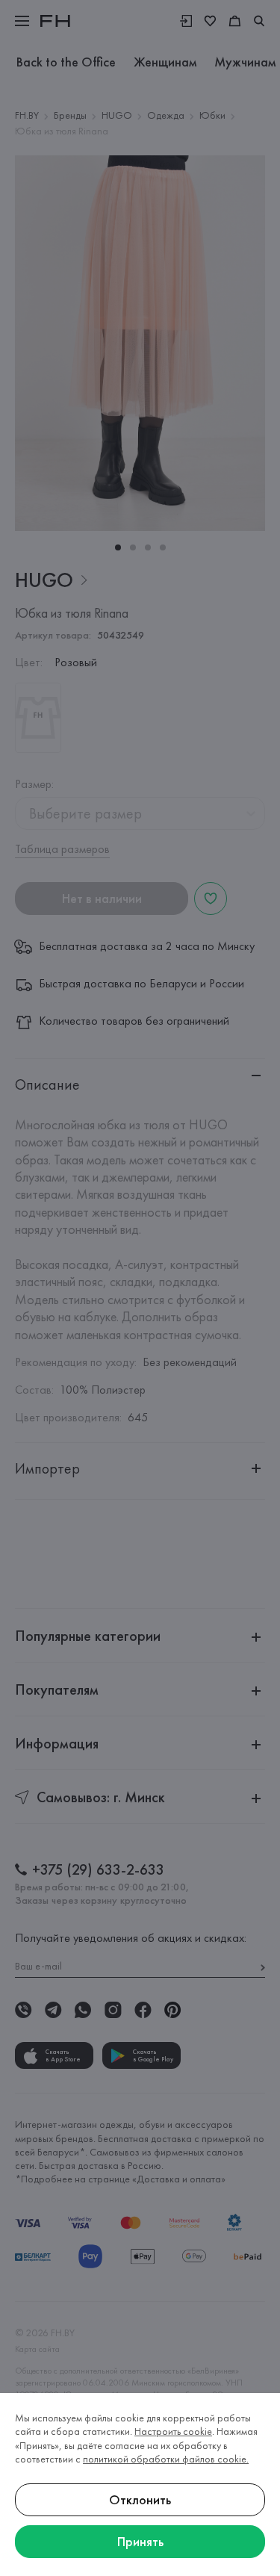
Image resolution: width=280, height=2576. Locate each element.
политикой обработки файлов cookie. (166, 2459)
